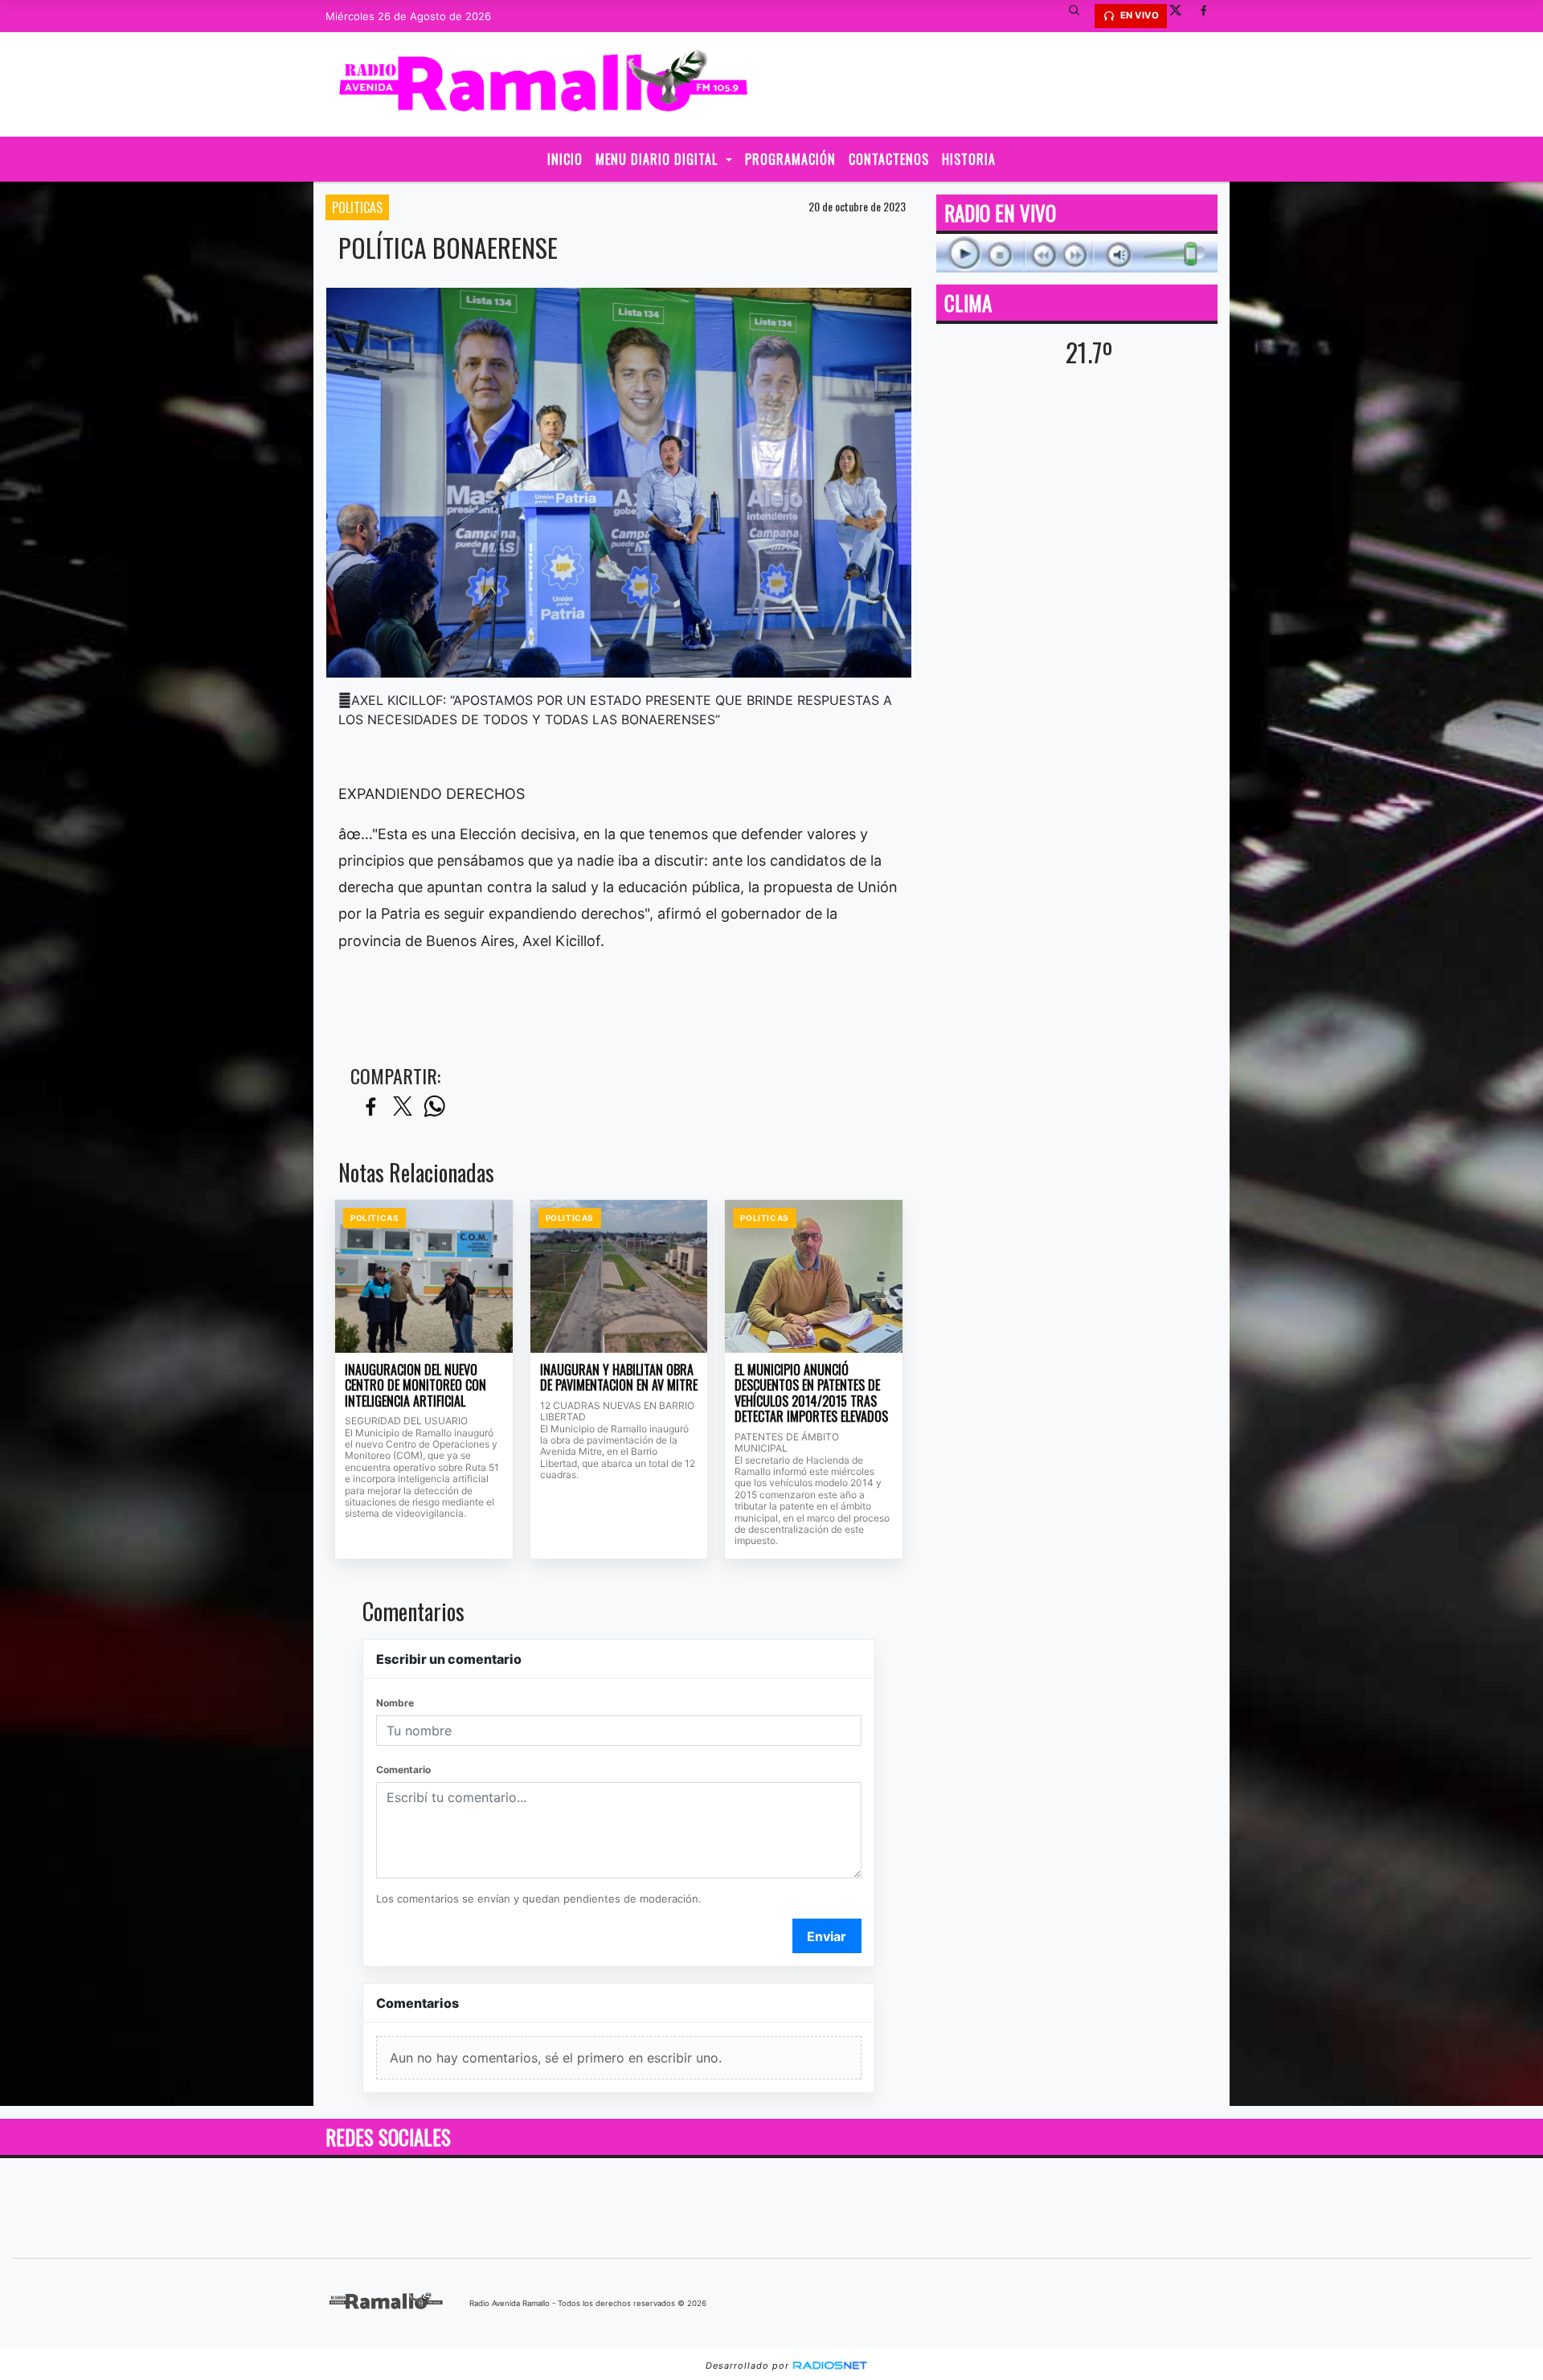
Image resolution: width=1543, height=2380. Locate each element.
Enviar (827, 1936)
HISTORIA (969, 159)
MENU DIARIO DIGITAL (659, 159)
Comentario (403, 1770)
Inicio (565, 159)
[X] (1181, 16)
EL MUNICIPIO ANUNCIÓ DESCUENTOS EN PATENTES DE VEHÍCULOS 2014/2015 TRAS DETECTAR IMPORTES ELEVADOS (811, 1394)
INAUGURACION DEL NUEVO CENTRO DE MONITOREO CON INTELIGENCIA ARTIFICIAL (415, 1386)
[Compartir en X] (403, 1107)
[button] (1080, 16)
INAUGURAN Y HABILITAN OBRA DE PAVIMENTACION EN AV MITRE (619, 1378)
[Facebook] (1209, 16)
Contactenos (889, 159)
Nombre (395, 1703)
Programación (790, 159)
